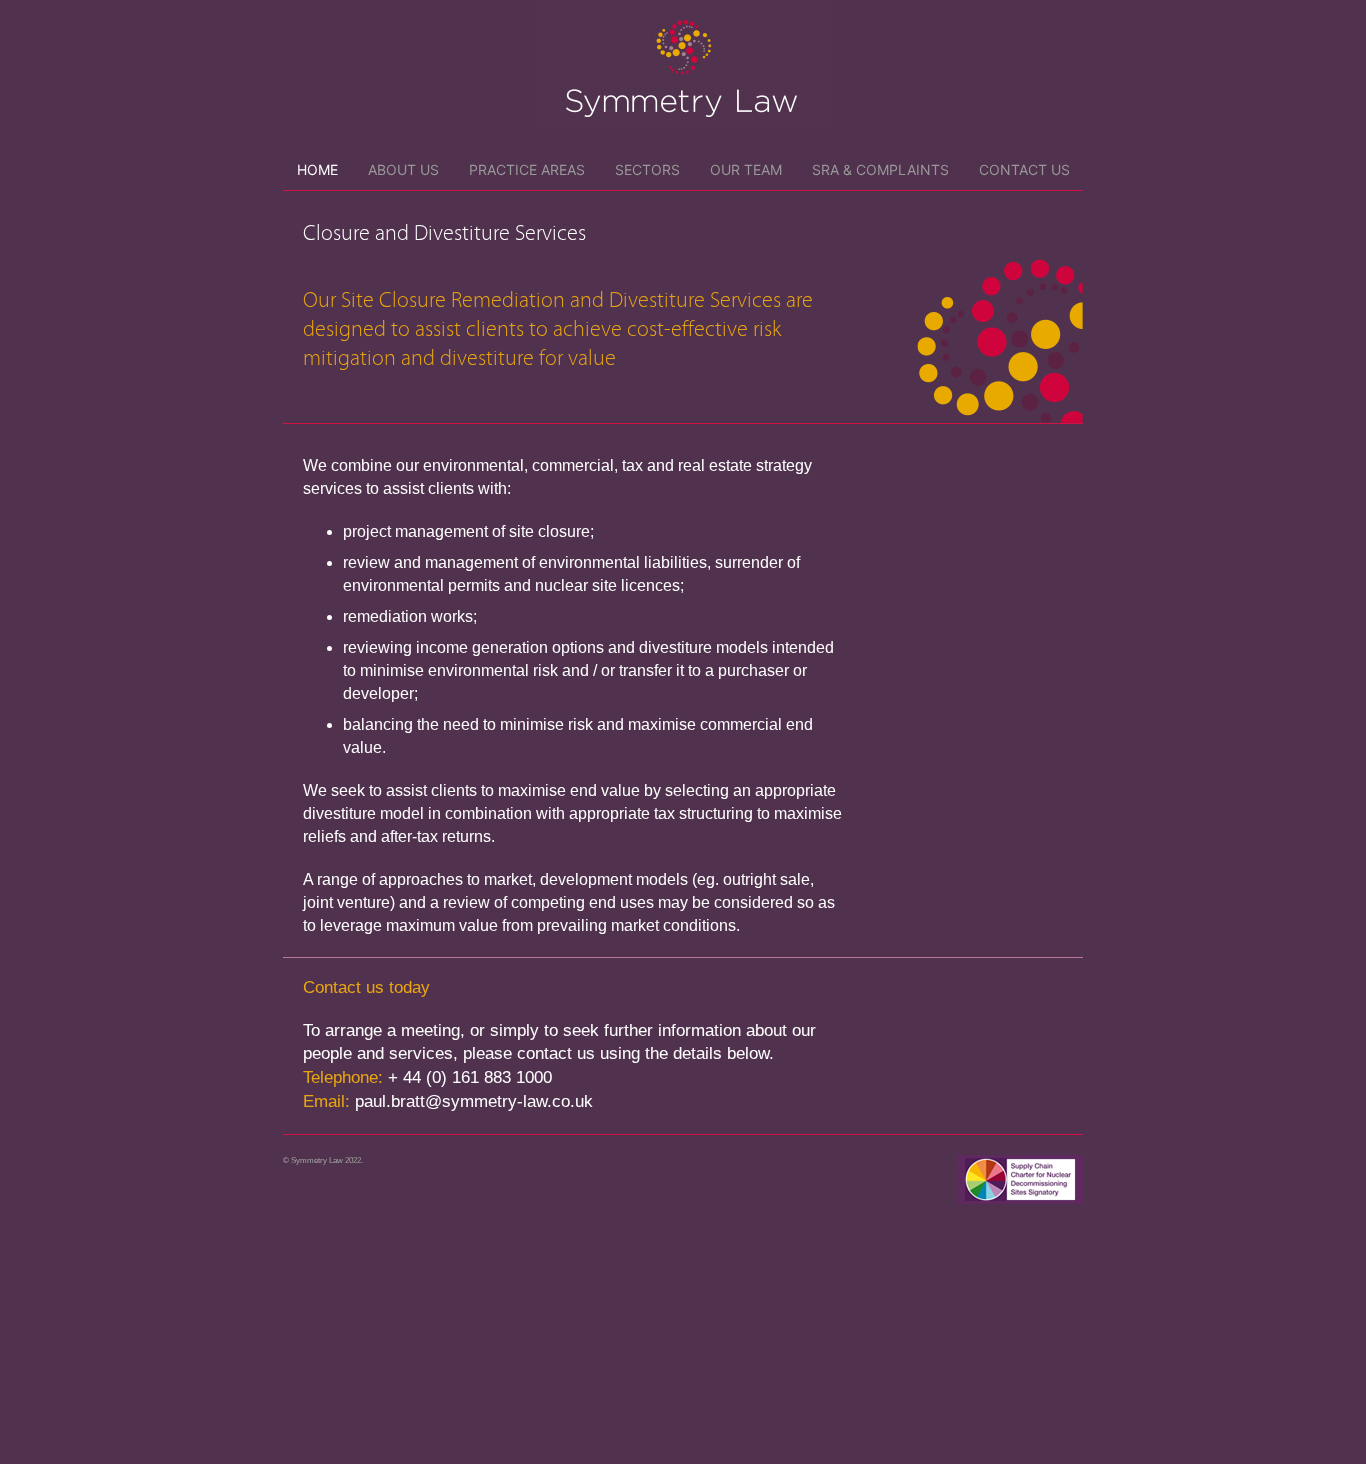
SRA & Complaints (880, 169)
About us (403, 169)
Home (317, 169)
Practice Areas (527, 169)
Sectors (647, 169)
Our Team (746, 169)
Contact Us (1024, 169)
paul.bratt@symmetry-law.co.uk (474, 1101)
